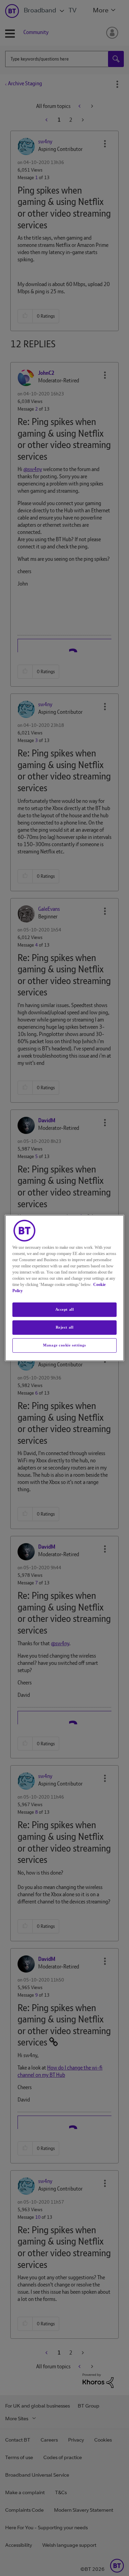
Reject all (65, 1327)
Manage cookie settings (64, 1345)
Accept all (65, 1309)
